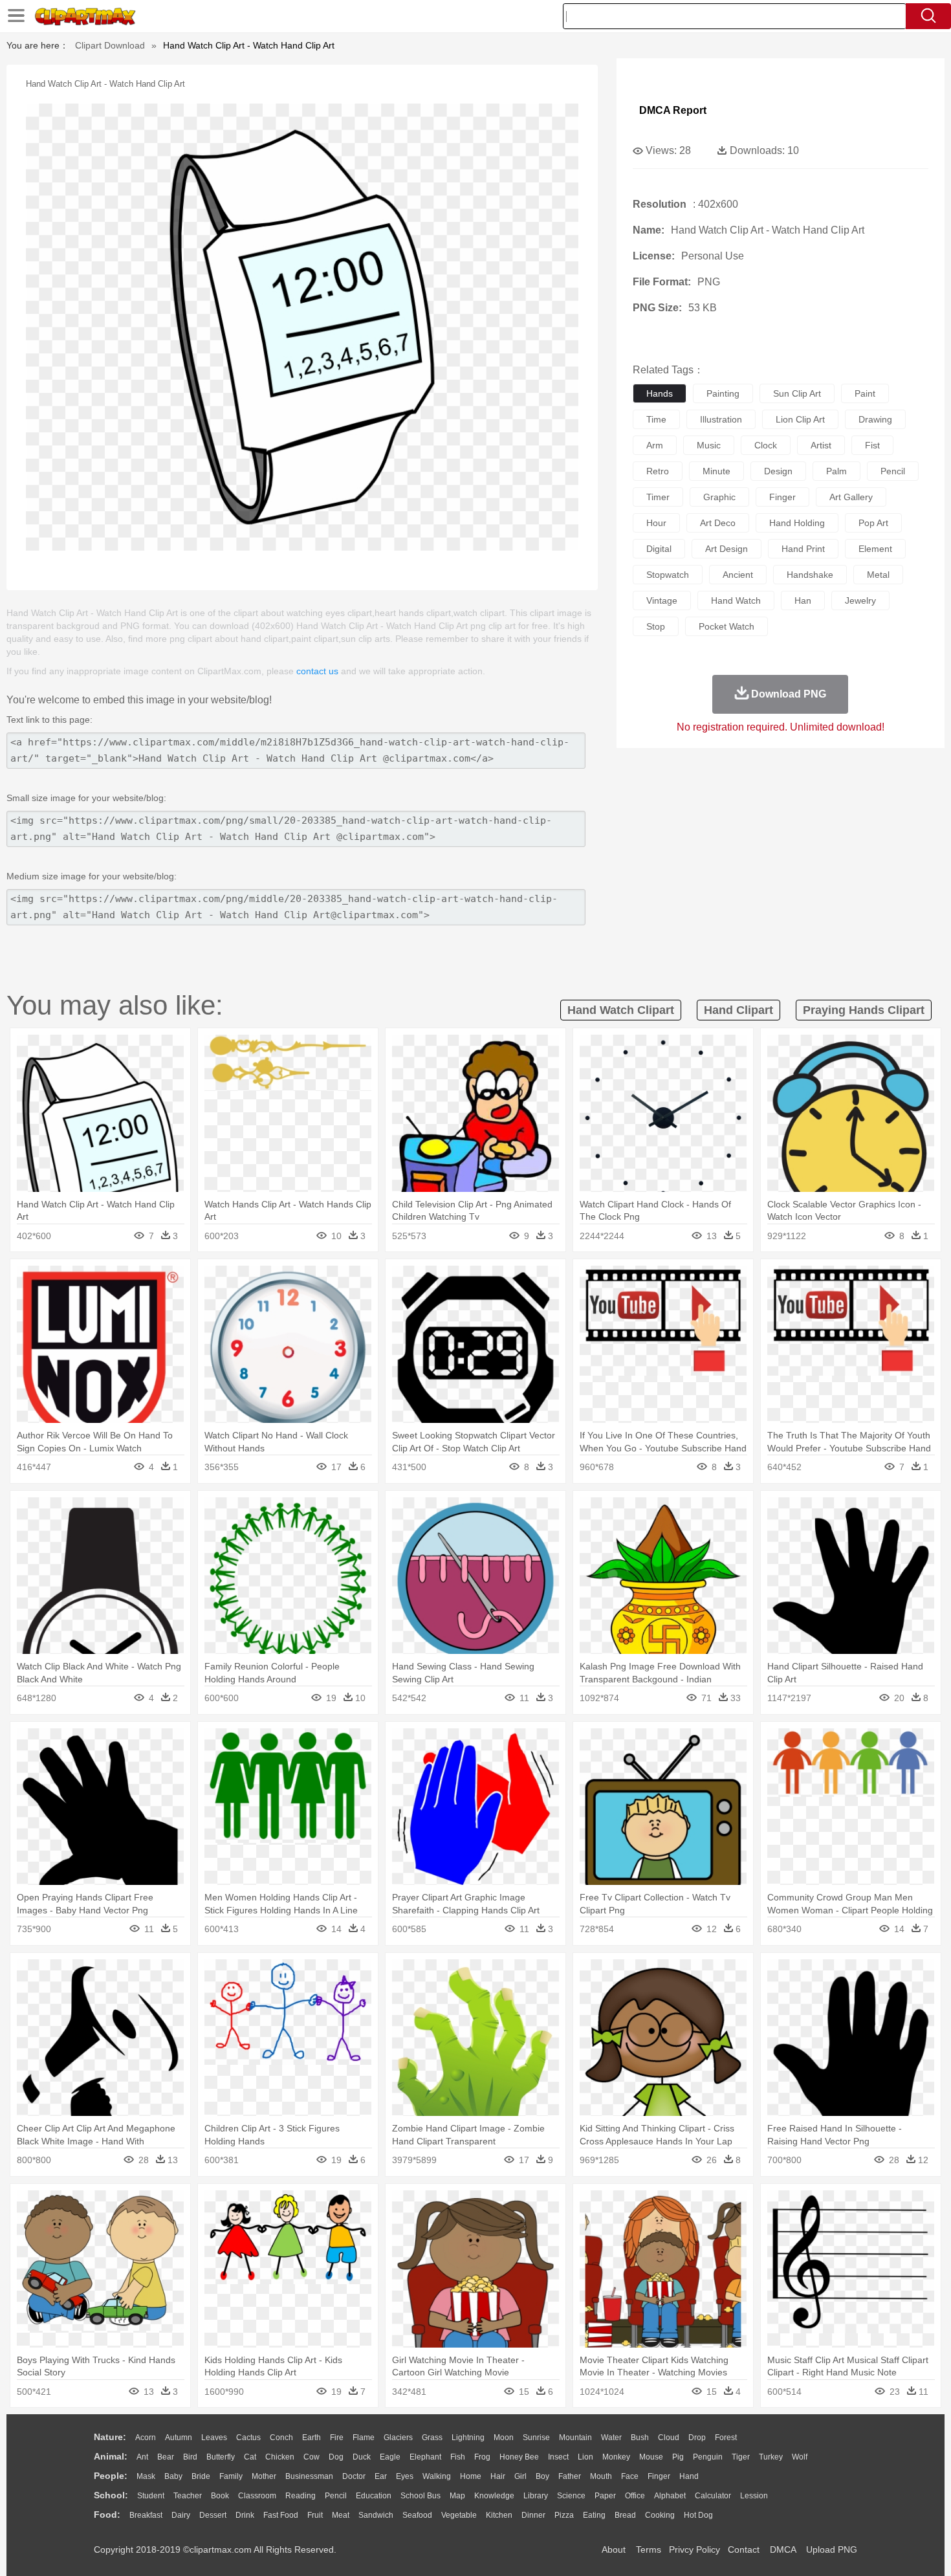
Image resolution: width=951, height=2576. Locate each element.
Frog (482, 2457)
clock (766, 445)
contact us (317, 671)
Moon (504, 2438)
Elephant (425, 2457)
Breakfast (146, 2515)
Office (635, 2496)
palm (836, 471)
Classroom (257, 2496)
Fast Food (281, 2515)
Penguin (708, 2457)
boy (542, 2476)
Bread (625, 2515)
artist (821, 445)
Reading (301, 2496)
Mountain (575, 2438)
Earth (312, 2438)
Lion (585, 2457)
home (471, 2476)
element (875, 549)
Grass (432, 2438)
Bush (640, 2438)
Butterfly (221, 2457)
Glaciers (398, 2438)
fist (872, 445)
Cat (250, 2457)
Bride (201, 2476)
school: (111, 2495)
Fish (458, 2457)
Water (611, 2438)
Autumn (179, 2438)
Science (571, 2496)
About (614, 2549)
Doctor (354, 2476)
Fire (337, 2438)
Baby (173, 2476)
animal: (111, 2456)
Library (536, 2496)
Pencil (336, 2496)
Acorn (146, 2438)
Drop (697, 2438)
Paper (605, 2496)
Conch (281, 2438)
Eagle (390, 2457)
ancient (738, 575)
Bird (190, 2457)
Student (151, 2496)
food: (107, 2515)
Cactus (248, 2438)
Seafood (417, 2515)
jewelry (860, 600)
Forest (726, 2438)
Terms (649, 2549)
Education (374, 2496)
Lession (754, 2496)
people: (111, 2476)
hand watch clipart (621, 1010)
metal (878, 575)
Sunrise (536, 2438)
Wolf (800, 2457)
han (803, 600)
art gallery (851, 497)
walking (437, 2476)
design (778, 471)
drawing (875, 419)
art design (727, 549)
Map (457, 2496)
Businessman (309, 2476)
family (231, 2476)
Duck (362, 2457)
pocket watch (727, 626)
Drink (245, 2515)
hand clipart (738, 1010)
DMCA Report (673, 110)
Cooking (660, 2515)
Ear (381, 2476)
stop (656, 626)
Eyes (405, 2476)
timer (658, 497)
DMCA (783, 2549)
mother (264, 2476)
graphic (719, 497)
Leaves (214, 2438)
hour (656, 523)
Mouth (601, 2476)
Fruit (315, 2515)
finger (782, 497)
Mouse (651, 2457)
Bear (166, 2457)
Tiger (741, 2457)
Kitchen (499, 2515)
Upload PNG (832, 2549)
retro (658, 471)
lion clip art (800, 419)
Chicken (280, 2457)
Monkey (616, 2457)
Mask (146, 2476)
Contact (744, 2549)
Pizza (564, 2515)
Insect (558, 2457)
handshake (810, 575)
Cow (312, 2457)
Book (220, 2496)
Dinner (533, 2515)
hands (660, 393)
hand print (803, 549)
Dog (336, 2457)
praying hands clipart (864, 1010)
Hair (498, 2476)
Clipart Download (110, 45)
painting (723, 393)
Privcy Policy (694, 2549)
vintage (662, 600)
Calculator (713, 2496)
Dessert (213, 2515)
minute (716, 471)
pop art (873, 523)
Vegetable (459, 2515)
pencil (893, 471)
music (709, 445)
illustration (721, 419)
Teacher (188, 2496)
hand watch (736, 600)
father (570, 2476)
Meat (341, 2515)
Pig (678, 2457)
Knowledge (494, 2496)
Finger (659, 2476)
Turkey (771, 2457)
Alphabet (670, 2496)
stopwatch (668, 575)
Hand (689, 2476)
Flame (364, 2438)
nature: (110, 2437)
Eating (594, 2515)
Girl (520, 2476)
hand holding (797, 523)
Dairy (181, 2515)
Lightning (468, 2438)
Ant (142, 2457)
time (656, 419)
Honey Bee (519, 2457)
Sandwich (376, 2515)
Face (630, 2476)
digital (659, 549)
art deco (718, 523)
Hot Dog (698, 2515)
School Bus (421, 2496)
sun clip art (797, 393)
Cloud (669, 2438)
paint (865, 393)
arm (655, 445)
